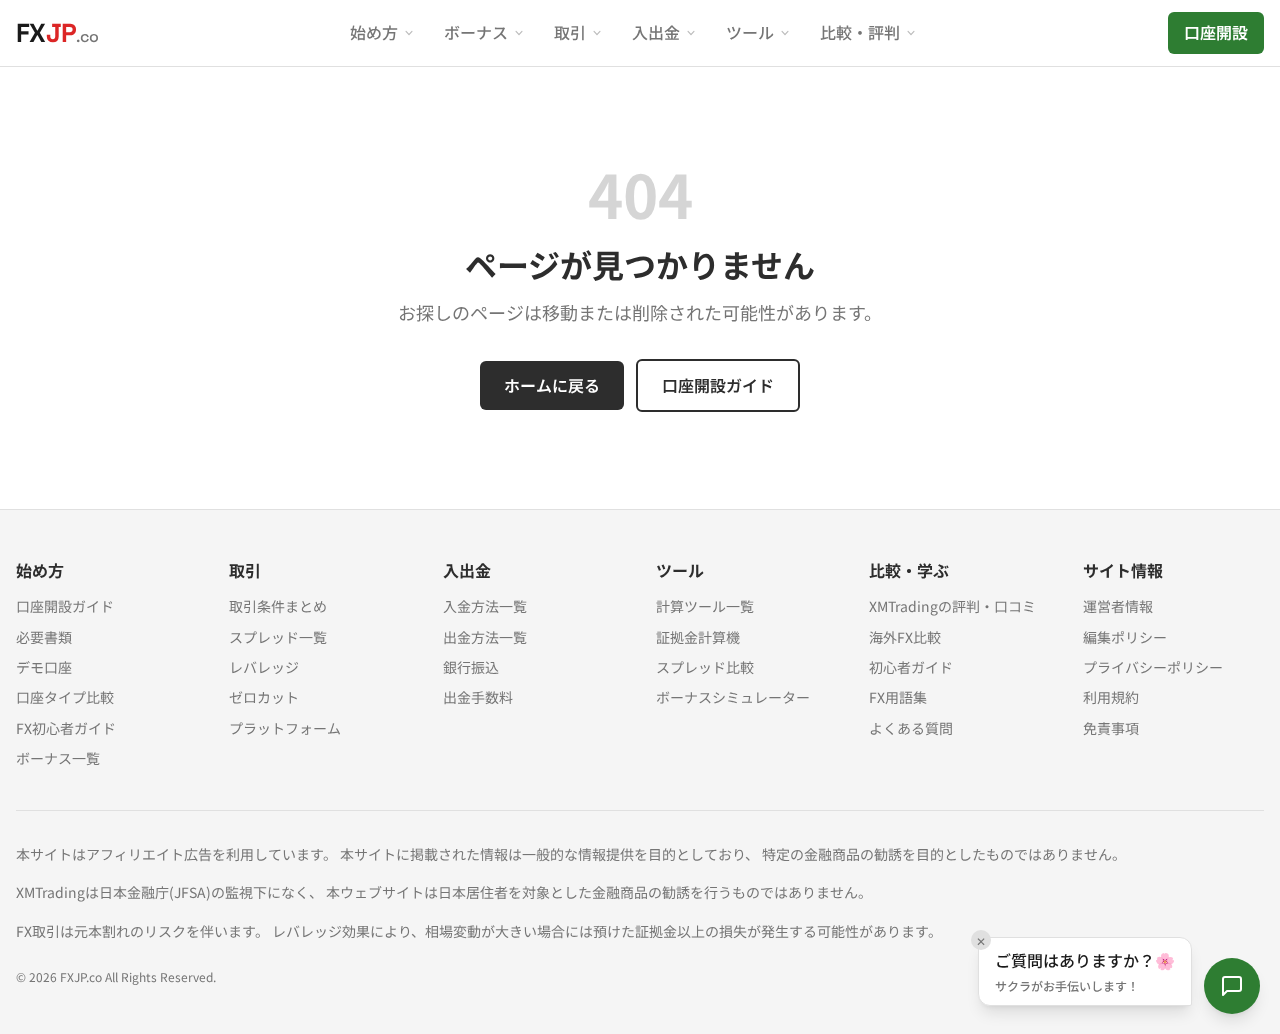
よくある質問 (911, 728)
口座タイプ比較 (65, 697)
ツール (750, 32)
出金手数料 (478, 697)
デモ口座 (44, 667)
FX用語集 (898, 697)
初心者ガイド (911, 667)
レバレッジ (264, 667)
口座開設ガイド (718, 385)
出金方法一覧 (485, 637)
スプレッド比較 (705, 667)
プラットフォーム (285, 728)
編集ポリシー (1125, 637)
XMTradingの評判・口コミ (952, 606)
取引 (570, 32)
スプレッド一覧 (278, 637)
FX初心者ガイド (66, 728)
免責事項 (1111, 728)
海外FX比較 (905, 637)
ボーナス (476, 32)
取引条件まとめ (278, 606)
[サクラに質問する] (1232, 986)
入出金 (656, 32)
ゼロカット (264, 697)
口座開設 (1216, 32)
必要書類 (44, 637)
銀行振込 (471, 667)
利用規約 (1111, 697)
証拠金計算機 (698, 637)
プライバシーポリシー (1153, 667)
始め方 (374, 32)
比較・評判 (860, 32)
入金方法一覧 (485, 606)
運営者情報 (1118, 606)
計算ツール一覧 (705, 606)
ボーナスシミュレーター (733, 697)
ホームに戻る (552, 385)
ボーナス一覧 (58, 758)
